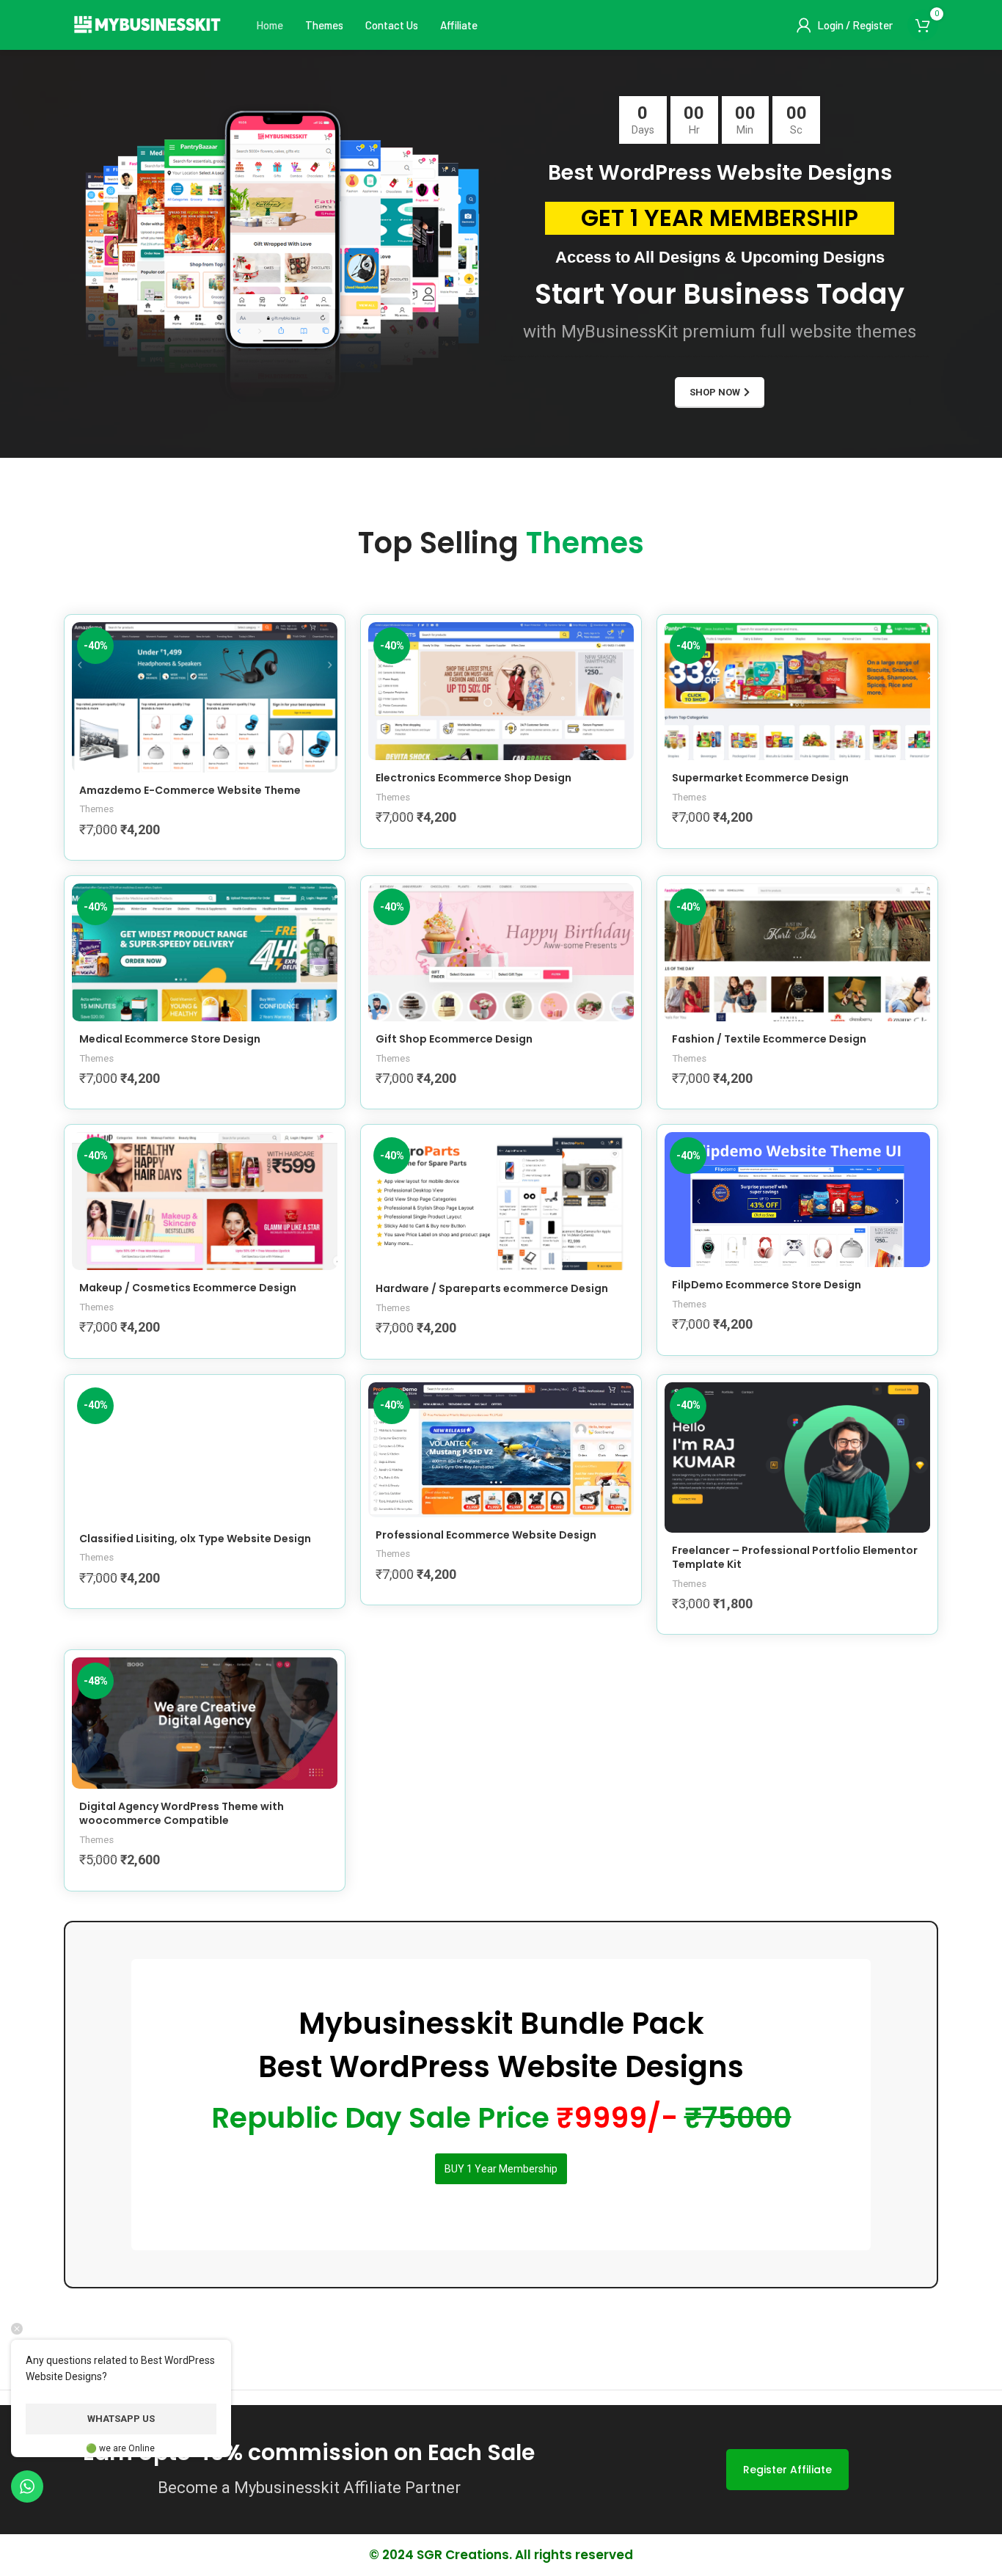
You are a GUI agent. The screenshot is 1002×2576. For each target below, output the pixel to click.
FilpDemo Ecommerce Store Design (767, 1285)
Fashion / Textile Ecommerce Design (769, 1039)
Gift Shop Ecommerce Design (454, 1039)
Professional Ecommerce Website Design (486, 1535)
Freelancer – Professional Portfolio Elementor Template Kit (795, 1558)
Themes (96, 809)
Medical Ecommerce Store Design (170, 1039)
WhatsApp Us (121, 2419)
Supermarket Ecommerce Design (760, 778)
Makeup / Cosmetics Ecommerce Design (188, 1288)
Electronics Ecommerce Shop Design (473, 778)
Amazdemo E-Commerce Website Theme (190, 790)
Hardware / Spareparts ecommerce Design (492, 1288)
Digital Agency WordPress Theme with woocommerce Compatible (182, 1814)
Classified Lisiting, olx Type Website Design (195, 1539)
